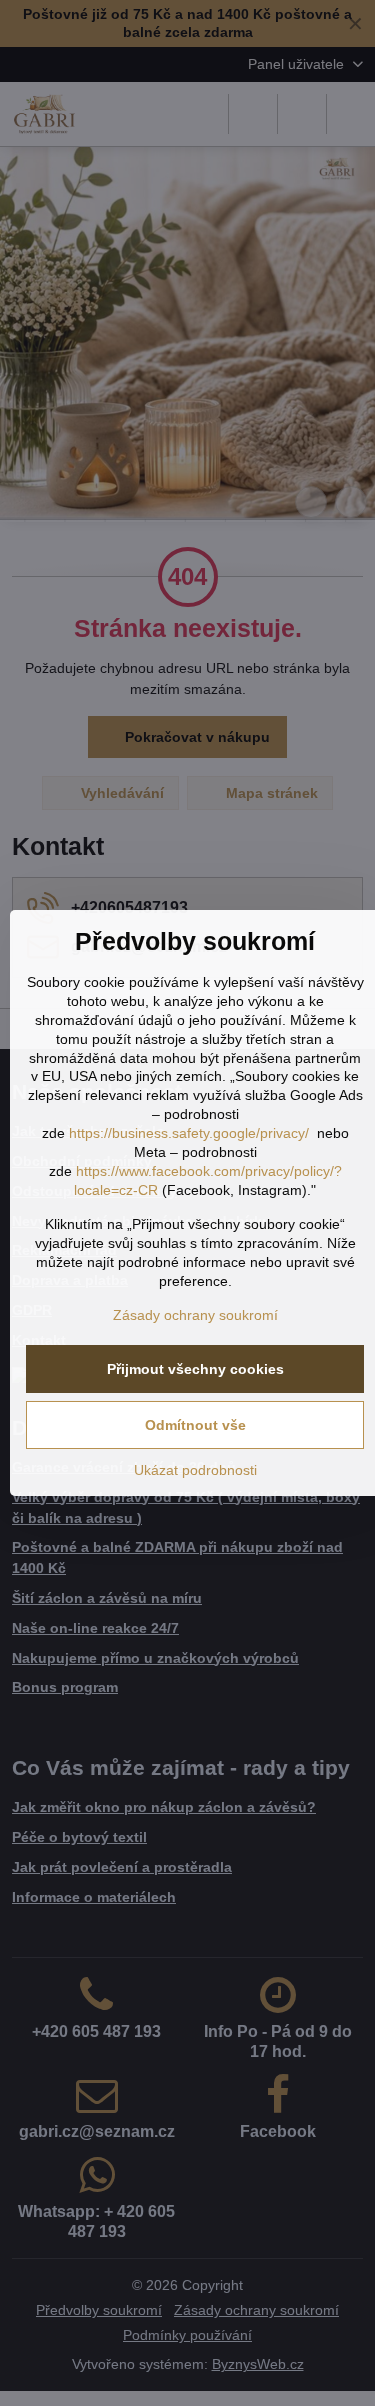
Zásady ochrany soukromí (195, 1315)
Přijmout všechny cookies (195, 1369)
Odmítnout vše (195, 1425)
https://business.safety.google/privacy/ (189, 1133)
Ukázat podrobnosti (195, 1470)
